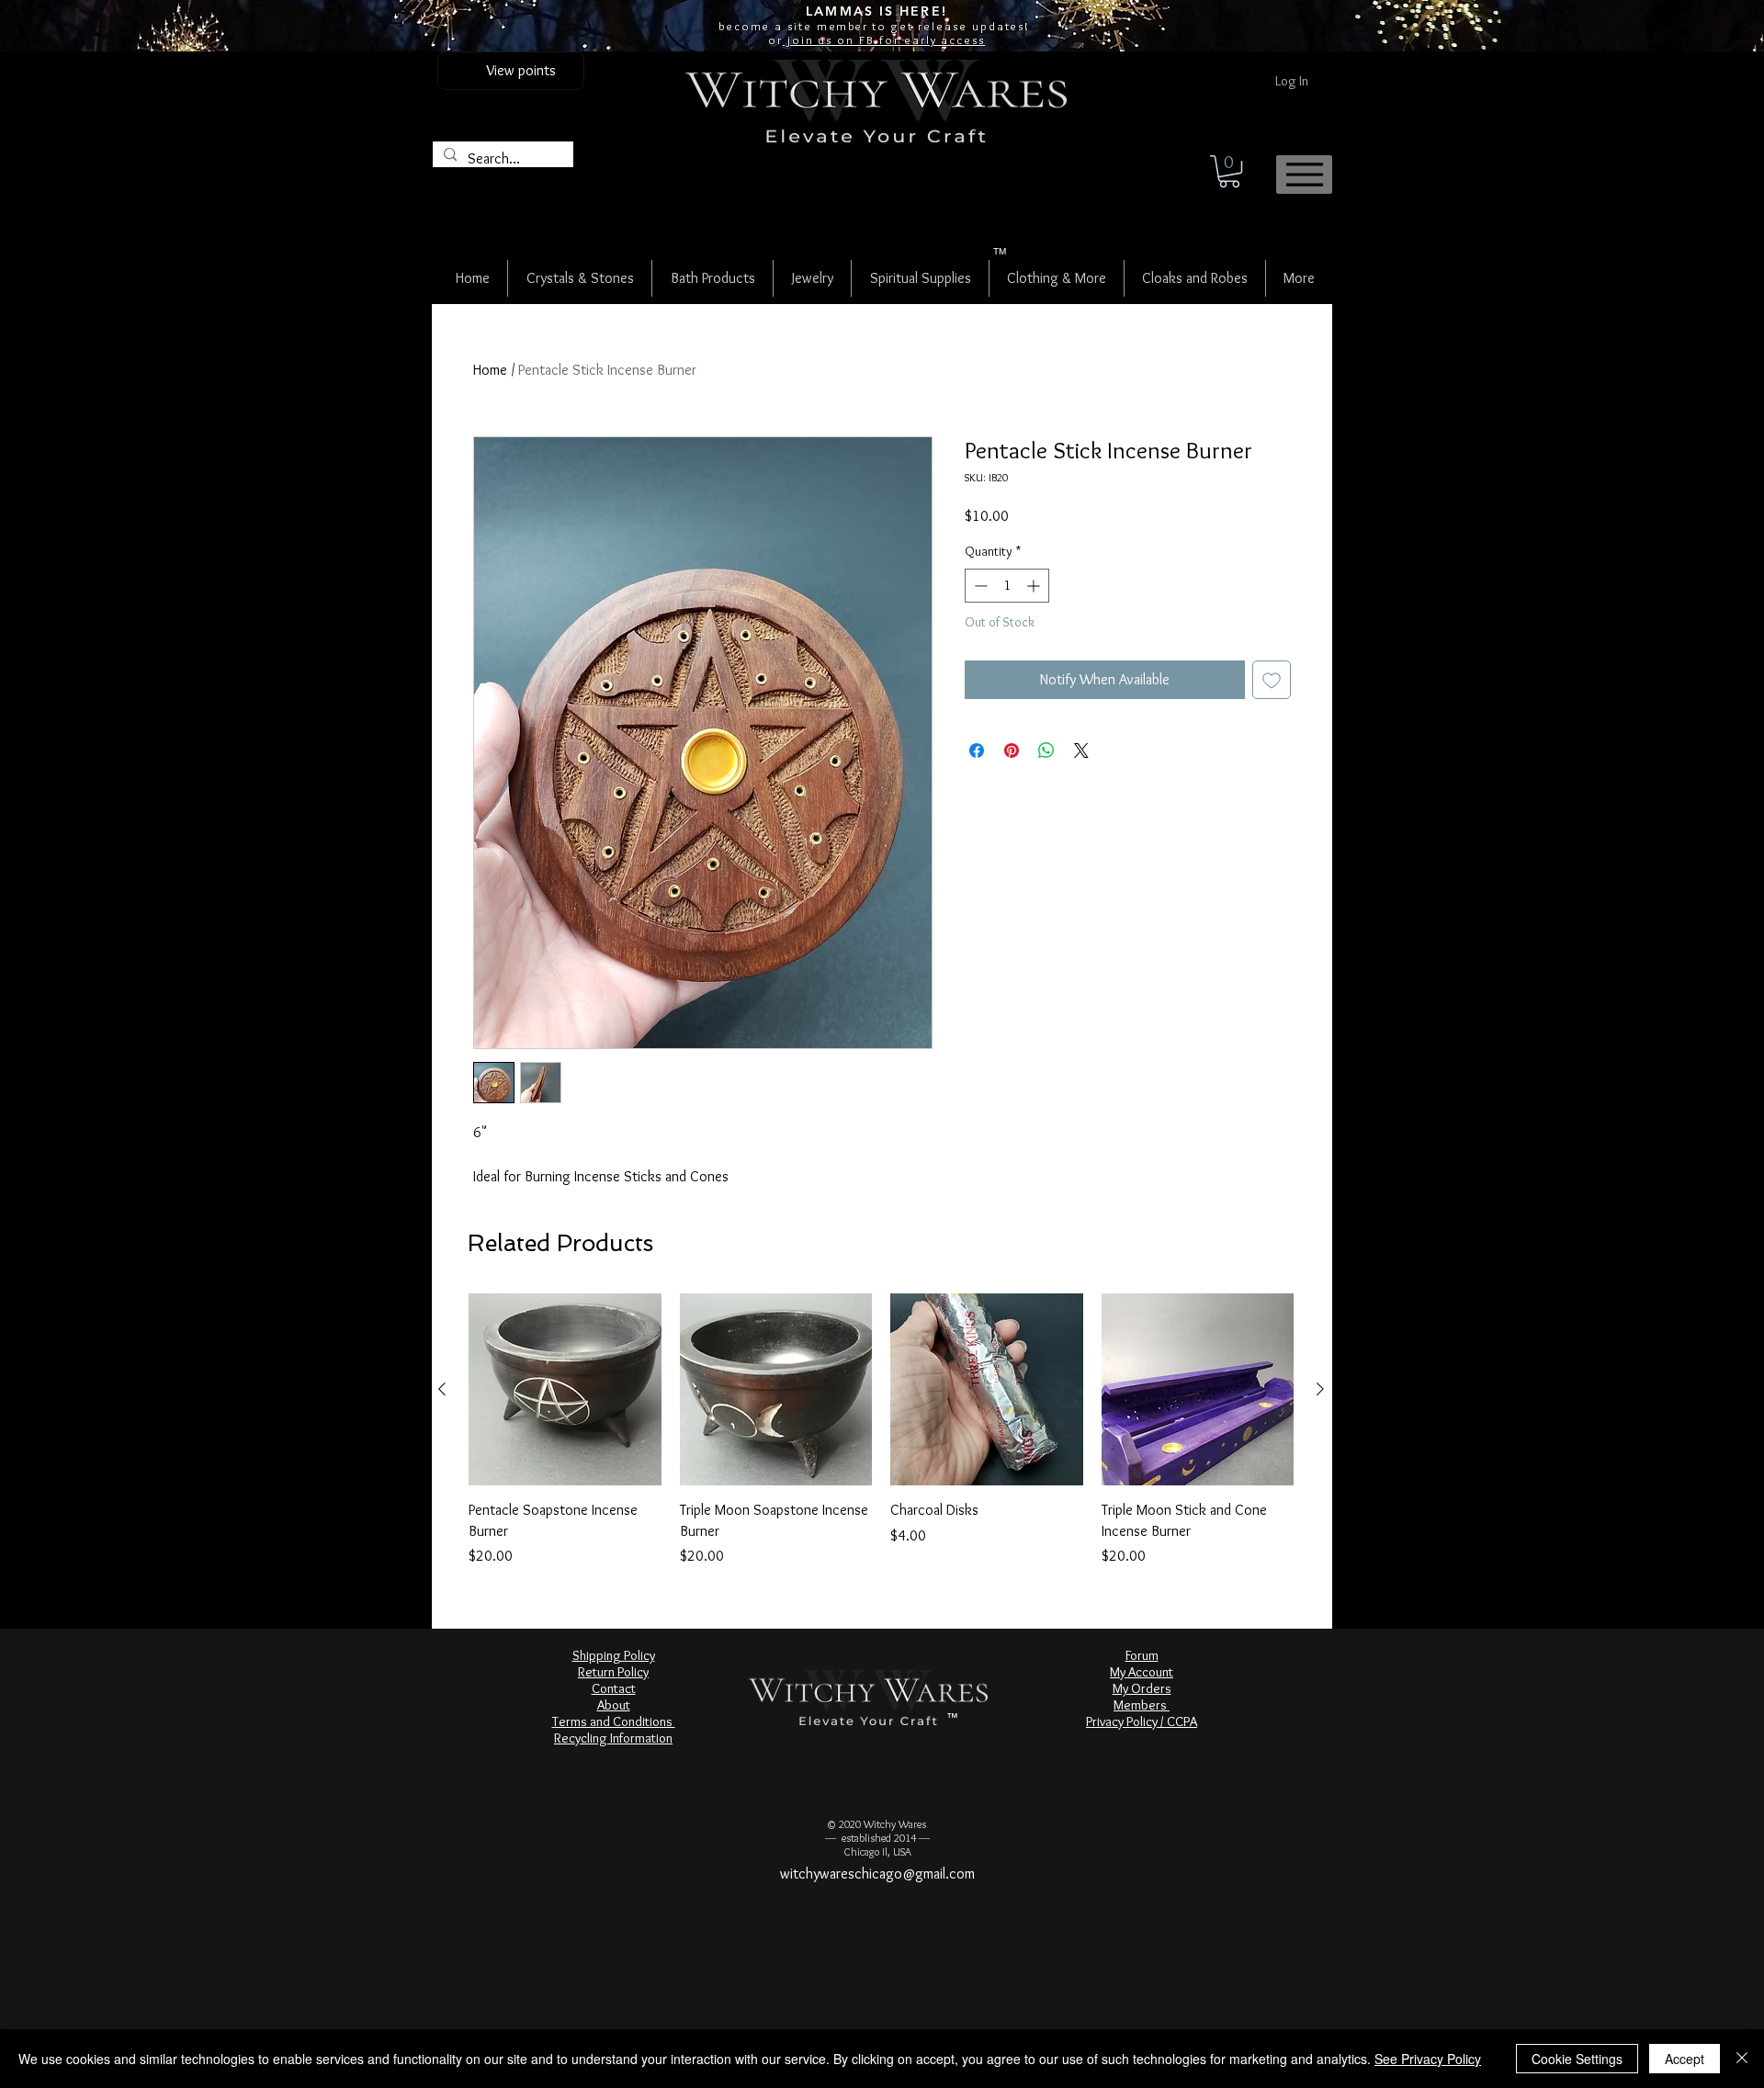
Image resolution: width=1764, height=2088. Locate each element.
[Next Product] (1320, 1389)
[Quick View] (565, 1390)
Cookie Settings (1577, 2059)
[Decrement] (979, 586)
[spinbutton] (1007, 586)
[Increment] (1035, 586)
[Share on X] (1081, 751)
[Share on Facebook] (977, 751)
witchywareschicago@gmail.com (877, 1874)
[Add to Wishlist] (1272, 680)
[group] (881, 1430)
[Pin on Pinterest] (1012, 751)
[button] (1229, 171)
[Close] (1742, 2059)
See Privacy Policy (1428, 2059)
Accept (1685, 2059)
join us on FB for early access (884, 40)
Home (490, 370)
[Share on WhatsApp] (1046, 751)
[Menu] (1304, 175)
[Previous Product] (442, 1389)
